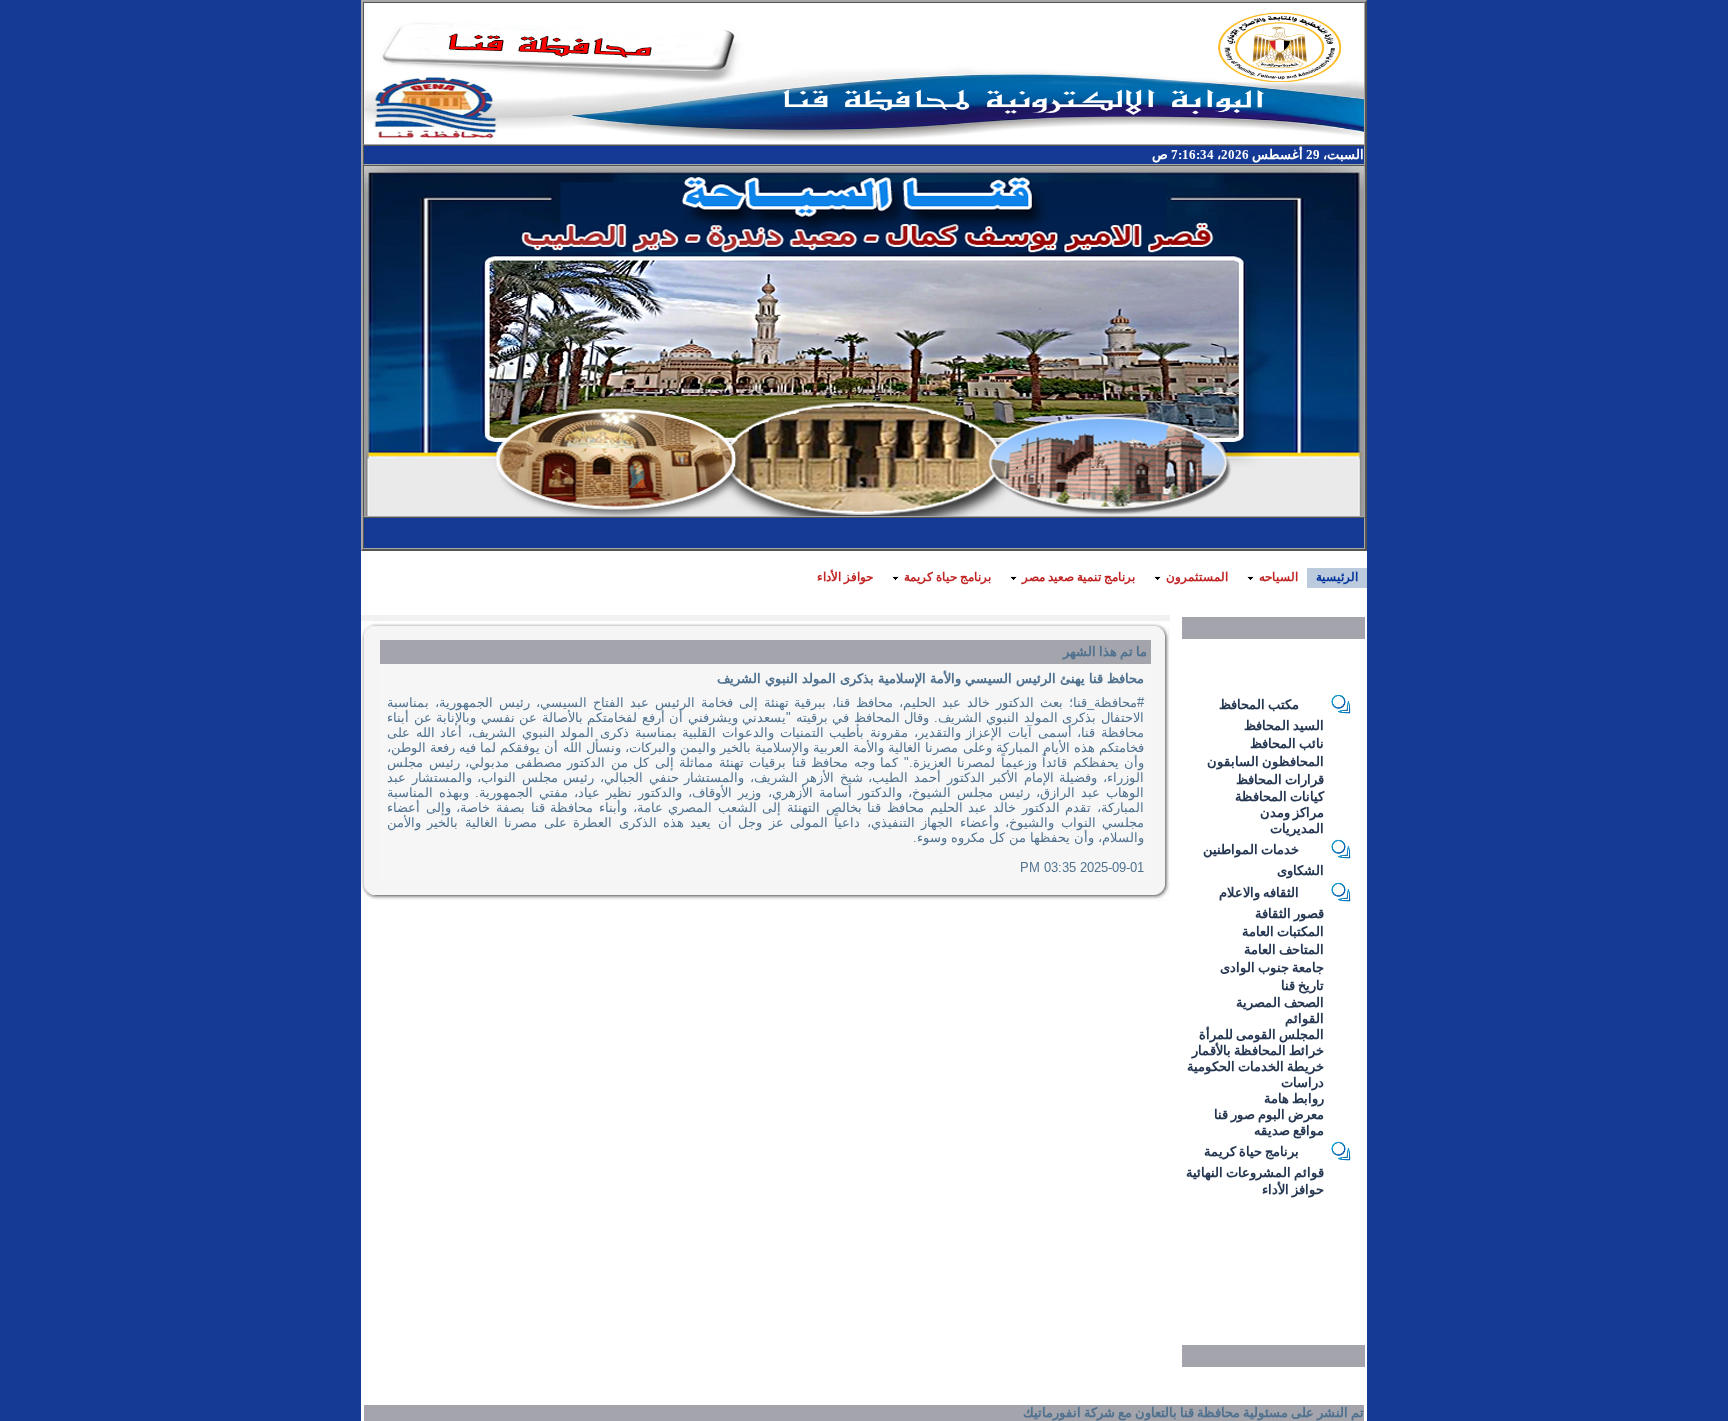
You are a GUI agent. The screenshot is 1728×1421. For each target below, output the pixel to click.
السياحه (1278, 577)
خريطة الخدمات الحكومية (1255, 1066)
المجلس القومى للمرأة (1261, 1034)
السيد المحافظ (1284, 725)
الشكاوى (1300, 870)
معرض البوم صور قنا (1269, 1114)
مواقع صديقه (1289, 1130)
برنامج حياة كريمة (947, 577)
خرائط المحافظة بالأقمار (1258, 1050)
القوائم (1304, 1018)
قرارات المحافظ (1280, 779)
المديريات (1297, 828)
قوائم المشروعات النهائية (1255, 1172)
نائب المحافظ (1287, 743)
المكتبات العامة (1283, 931)
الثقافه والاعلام (1259, 892)
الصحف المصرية (1280, 1002)
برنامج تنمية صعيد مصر (1078, 577)
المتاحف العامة (1284, 949)
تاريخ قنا (1302, 985)
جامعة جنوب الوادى (1272, 967)
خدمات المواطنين (1251, 849)
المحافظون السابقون (1265, 761)
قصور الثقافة (1289, 913)
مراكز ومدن (1292, 812)
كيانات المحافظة (1279, 796)
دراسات (1302, 1082)
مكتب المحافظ (1259, 704)
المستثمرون (1197, 577)
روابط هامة (1294, 1098)
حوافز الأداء (845, 577)
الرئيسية (1337, 577)
